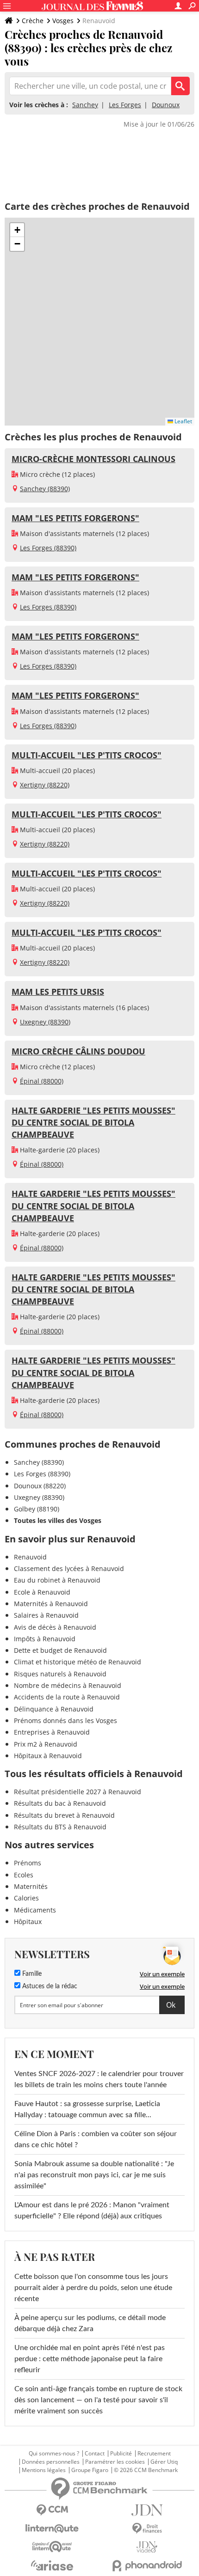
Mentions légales (44, 2470)
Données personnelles (51, 2462)
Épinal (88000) (42, 1081)
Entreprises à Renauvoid (52, 1732)
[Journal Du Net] (147, 2510)
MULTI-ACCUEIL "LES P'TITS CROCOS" (87, 755)
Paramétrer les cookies (115, 2462)
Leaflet (183, 421)
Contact (95, 2454)
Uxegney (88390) (45, 1022)
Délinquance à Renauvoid (54, 1709)
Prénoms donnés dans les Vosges (65, 1720)
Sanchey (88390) (45, 489)
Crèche (33, 21)
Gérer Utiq (164, 2462)
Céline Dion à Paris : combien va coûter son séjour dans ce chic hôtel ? (96, 2139)
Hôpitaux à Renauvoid (48, 1756)
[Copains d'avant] (52, 2547)
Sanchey (85, 105)
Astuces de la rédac (49, 1986)
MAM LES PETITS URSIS (58, 992)
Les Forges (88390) (48, 548)
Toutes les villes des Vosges (58, 1520)
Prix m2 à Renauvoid (46, 1744)
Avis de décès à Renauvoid (55, 1627)
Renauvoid (30, 1557)
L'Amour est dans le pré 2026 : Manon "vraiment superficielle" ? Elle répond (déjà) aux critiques (92, 2211)
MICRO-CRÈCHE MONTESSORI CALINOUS (93, 459)
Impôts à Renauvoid (45, 1639)
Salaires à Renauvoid (46, 1615)
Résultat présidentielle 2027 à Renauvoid (78, 1792)
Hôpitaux (28, 1921)
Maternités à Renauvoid (51, 1604)
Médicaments (35, 1910)
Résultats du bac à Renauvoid (60, 1803)
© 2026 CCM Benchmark (146, 2470)
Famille (31, 1974)
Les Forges (125, 105)
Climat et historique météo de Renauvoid (78, 1662)
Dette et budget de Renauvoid (60, 1650)
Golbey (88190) (37, 1509)
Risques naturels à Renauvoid (60, 1674)
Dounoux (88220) (40, 1486)
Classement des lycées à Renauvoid (69, 1568)
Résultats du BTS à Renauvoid (60, 1827)
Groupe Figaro (90, 2470)
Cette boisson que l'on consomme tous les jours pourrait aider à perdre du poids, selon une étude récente (93, 2288)
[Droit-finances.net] (147, 2529)
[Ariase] (52, 2565)
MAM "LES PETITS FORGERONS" (75, 518)
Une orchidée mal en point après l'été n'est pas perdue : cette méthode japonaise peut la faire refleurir (90, 2359)
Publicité (121, 2454)
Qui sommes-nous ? (54, 2454)
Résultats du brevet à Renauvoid (64, 1815)
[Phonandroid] (147, 2566)
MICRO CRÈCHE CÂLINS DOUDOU (78, 1051)
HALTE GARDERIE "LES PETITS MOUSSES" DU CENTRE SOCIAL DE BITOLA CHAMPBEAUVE (93, 1122)
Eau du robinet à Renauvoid (57, 1580)
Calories (26, 1898)
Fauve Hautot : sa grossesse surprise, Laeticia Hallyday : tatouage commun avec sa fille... (87, 2109)
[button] (17, 230)
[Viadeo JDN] (147, 2547)
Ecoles (24, 1875)
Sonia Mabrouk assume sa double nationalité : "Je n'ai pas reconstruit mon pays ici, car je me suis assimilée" (94, 2175)
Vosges (63, 21)
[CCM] (52, 2510)
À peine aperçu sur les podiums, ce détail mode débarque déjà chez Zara (90, 2323)
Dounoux (166, 105)
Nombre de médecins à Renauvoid (68, 1685)
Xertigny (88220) (45, 785)
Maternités (31, 1886)
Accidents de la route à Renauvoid (67, 1697)
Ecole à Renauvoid (42, 1592)
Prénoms (28, 1863)
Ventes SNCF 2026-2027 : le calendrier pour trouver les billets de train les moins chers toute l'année (99, 2079)
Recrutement (154, 2454)
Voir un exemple (162, 1974)
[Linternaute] (52, 2529)
